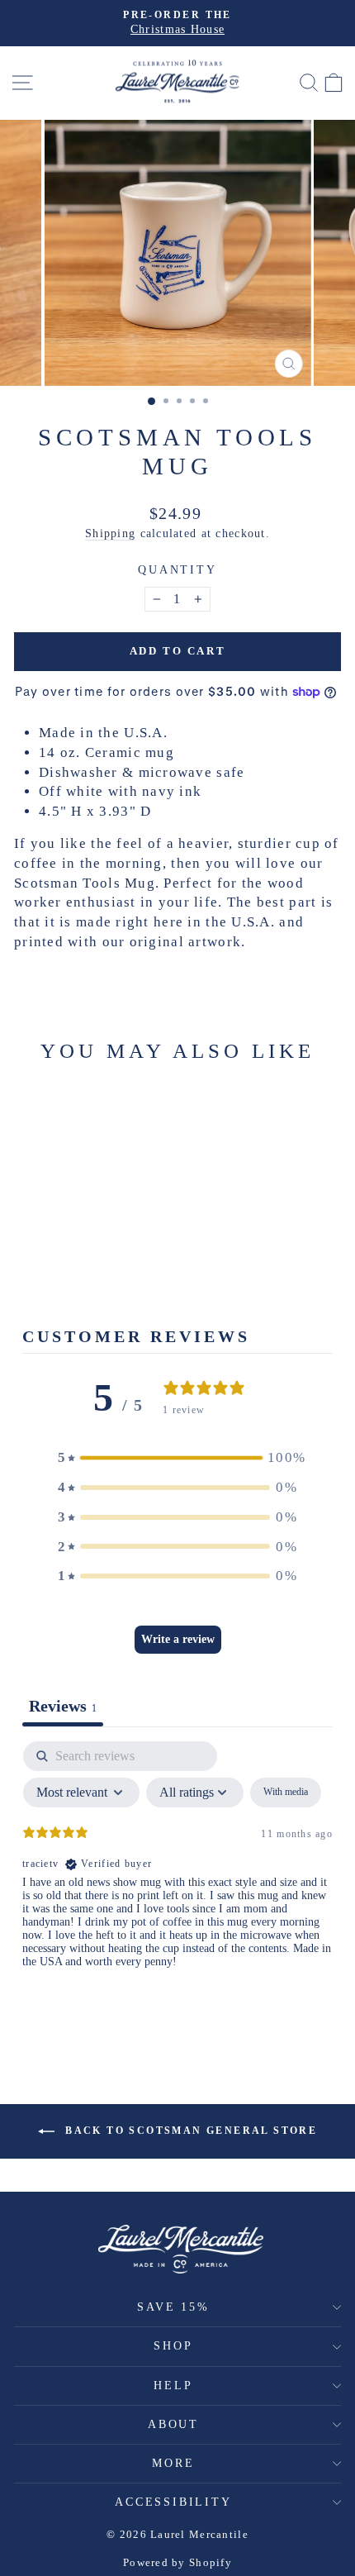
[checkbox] (286, 1793)
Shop (173, 2346)
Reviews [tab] (63, 1706)
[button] (177, 1458)
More (173, 2463)
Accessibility (173, 2502)
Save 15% (173, 2307)
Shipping (110, 533)
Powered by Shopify (177, 2562)
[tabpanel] (177, 1869)
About (173, 2424)
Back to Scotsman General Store (189, 2131)
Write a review (178, 1639)
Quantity (177, 570)
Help (173, 2386)
